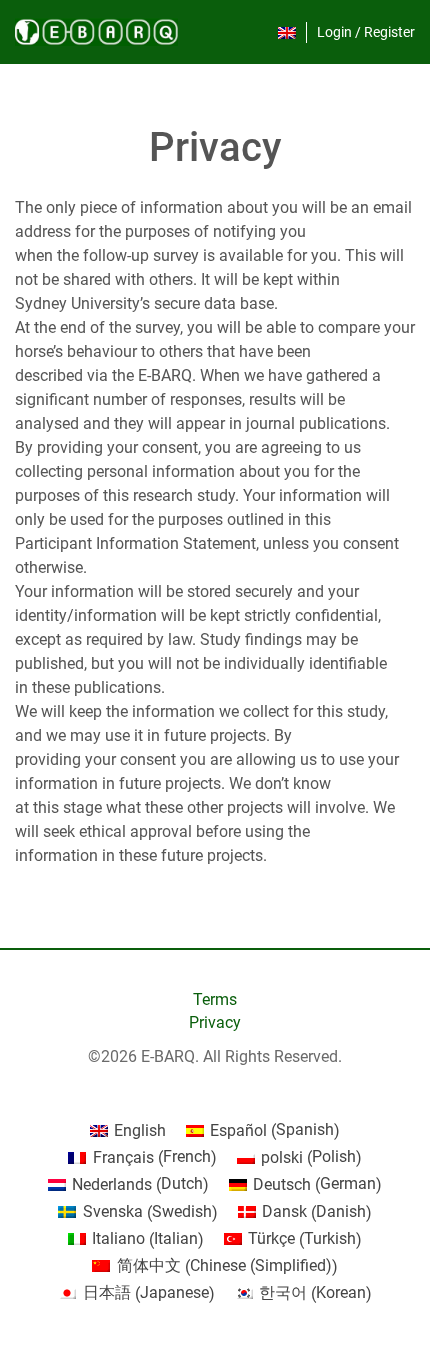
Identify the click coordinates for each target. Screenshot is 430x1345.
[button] (287, 32)
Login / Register (366, 32)
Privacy (215, 1022)
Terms (215, 999)
